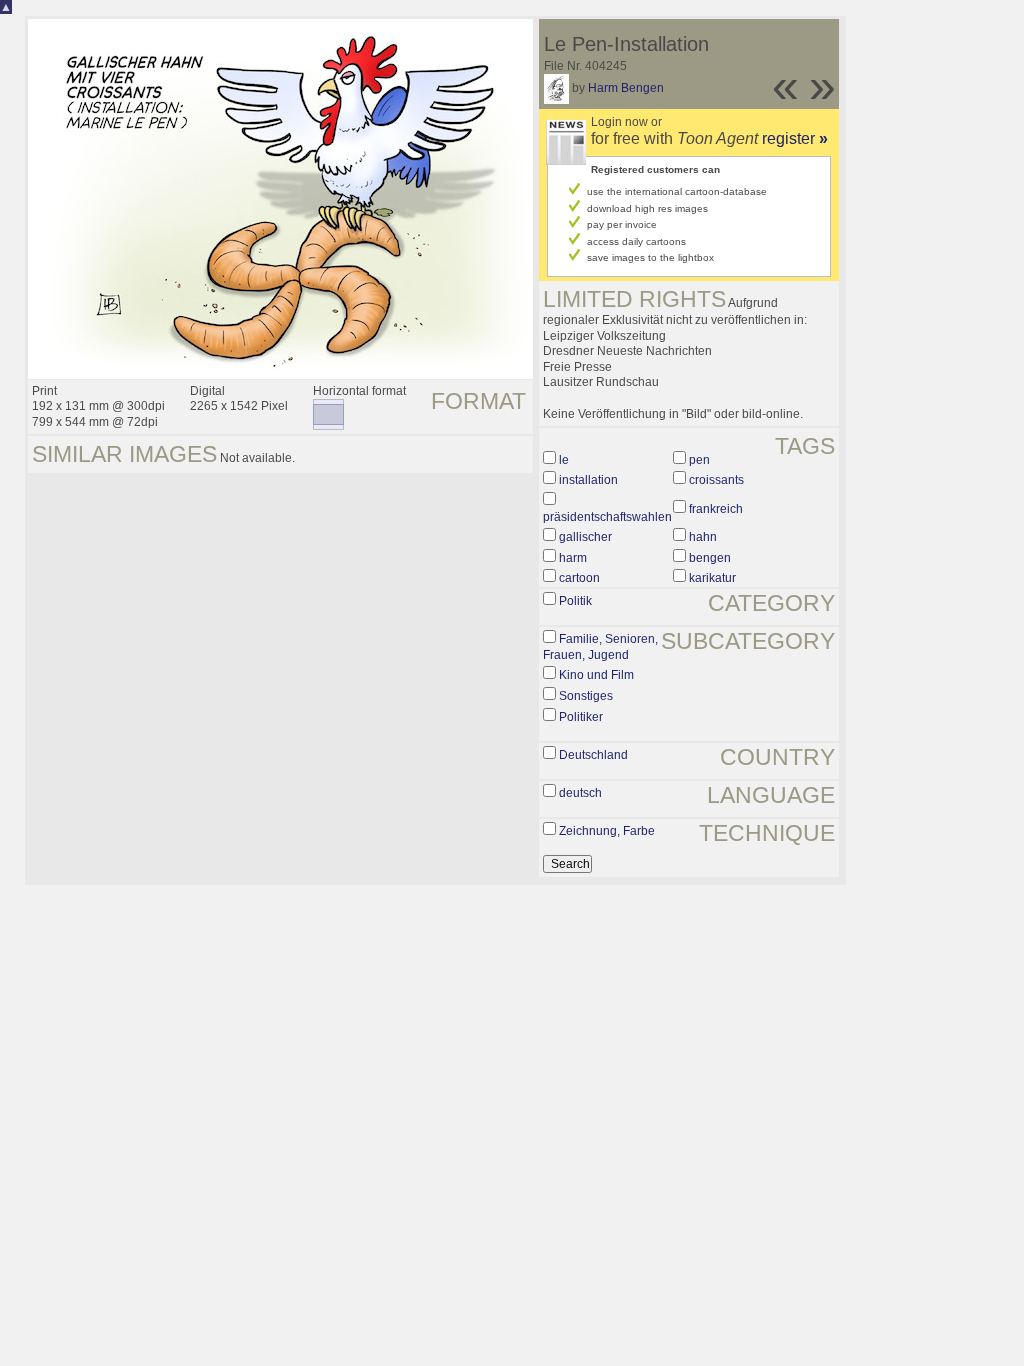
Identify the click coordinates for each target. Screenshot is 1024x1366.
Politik (575, 601)
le (564, 460)
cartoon (579, 578)
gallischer (585, 537)
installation (588, 480)
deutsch (580, 793)
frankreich (716, 509)
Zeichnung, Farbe (607, 831)
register (795, 138)
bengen (710, 558)
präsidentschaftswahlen (607, 517)
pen (699, 460)
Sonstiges (586, 696)
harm (573, 558)
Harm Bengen (626, 88)
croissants (716, 480)
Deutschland (593, 755)
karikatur (712, 578)
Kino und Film (596, 675)
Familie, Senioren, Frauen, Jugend (600, 647)
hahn (703, 537)
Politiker (581, 717)
